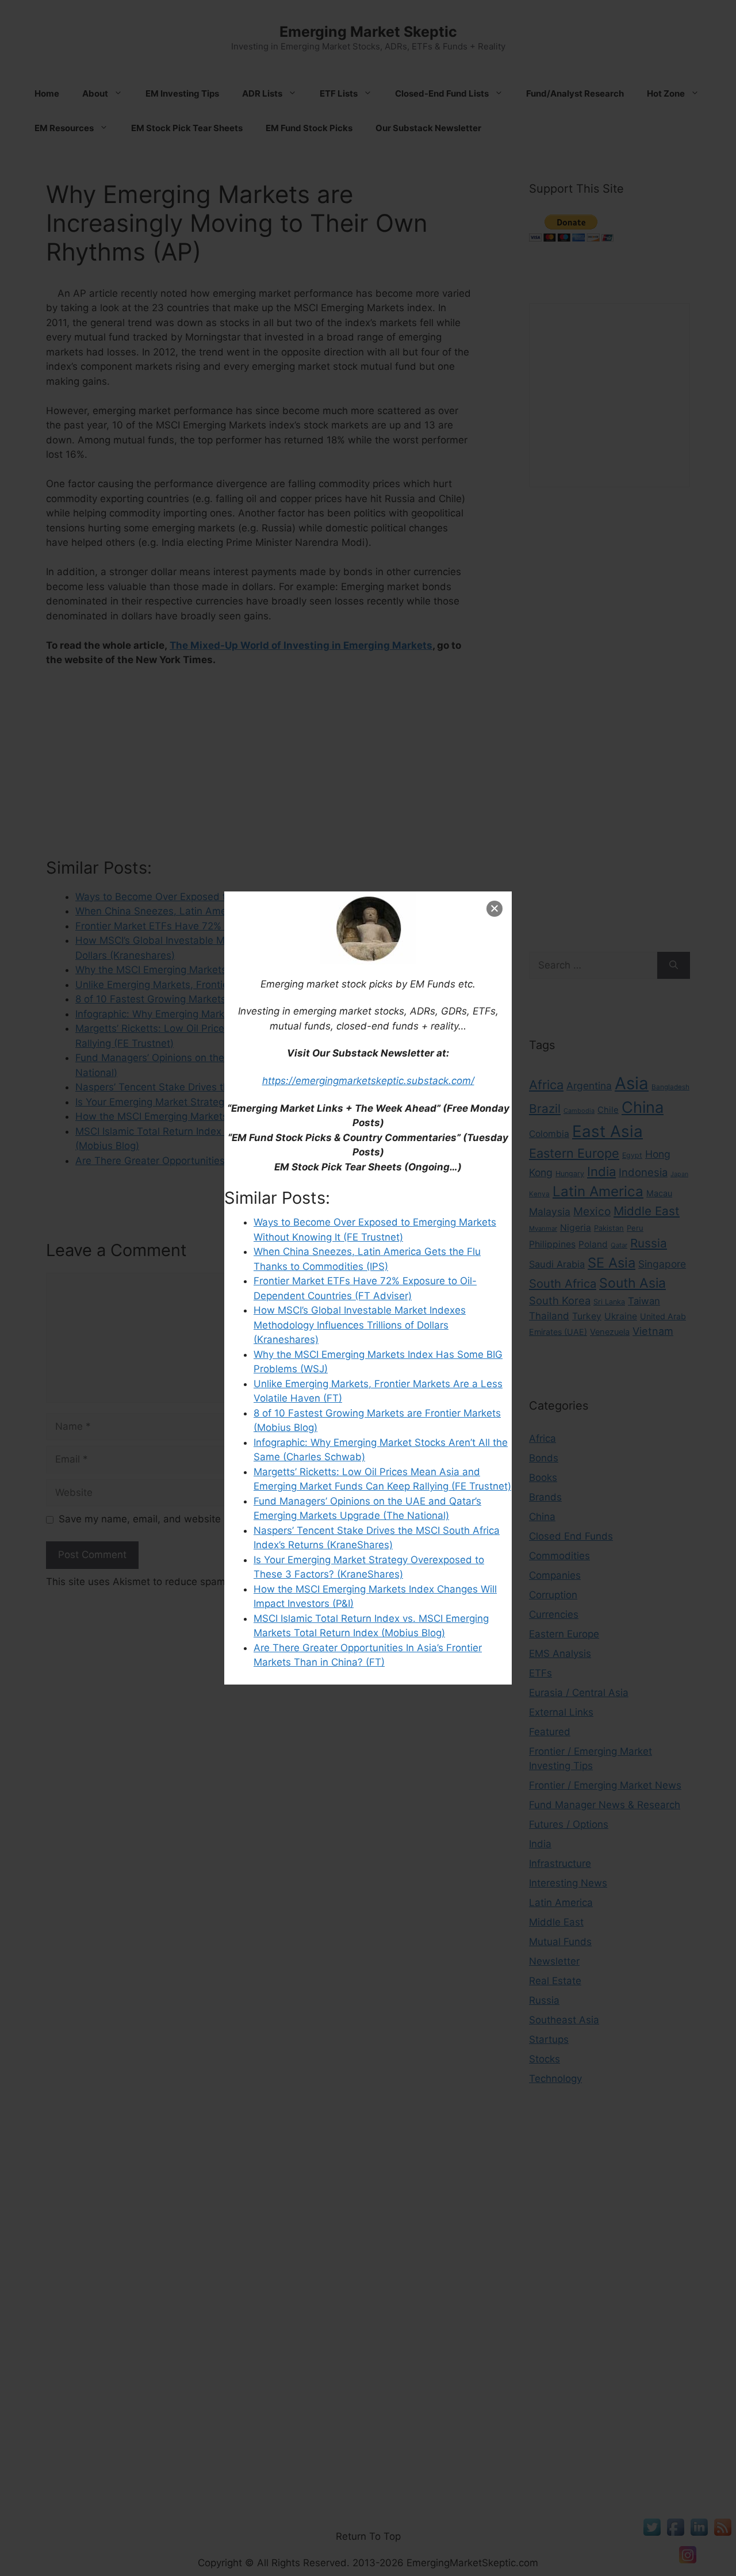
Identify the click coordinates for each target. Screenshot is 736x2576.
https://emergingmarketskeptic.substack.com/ (368, 1081)
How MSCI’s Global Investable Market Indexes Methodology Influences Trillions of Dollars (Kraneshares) (360, 1325)
